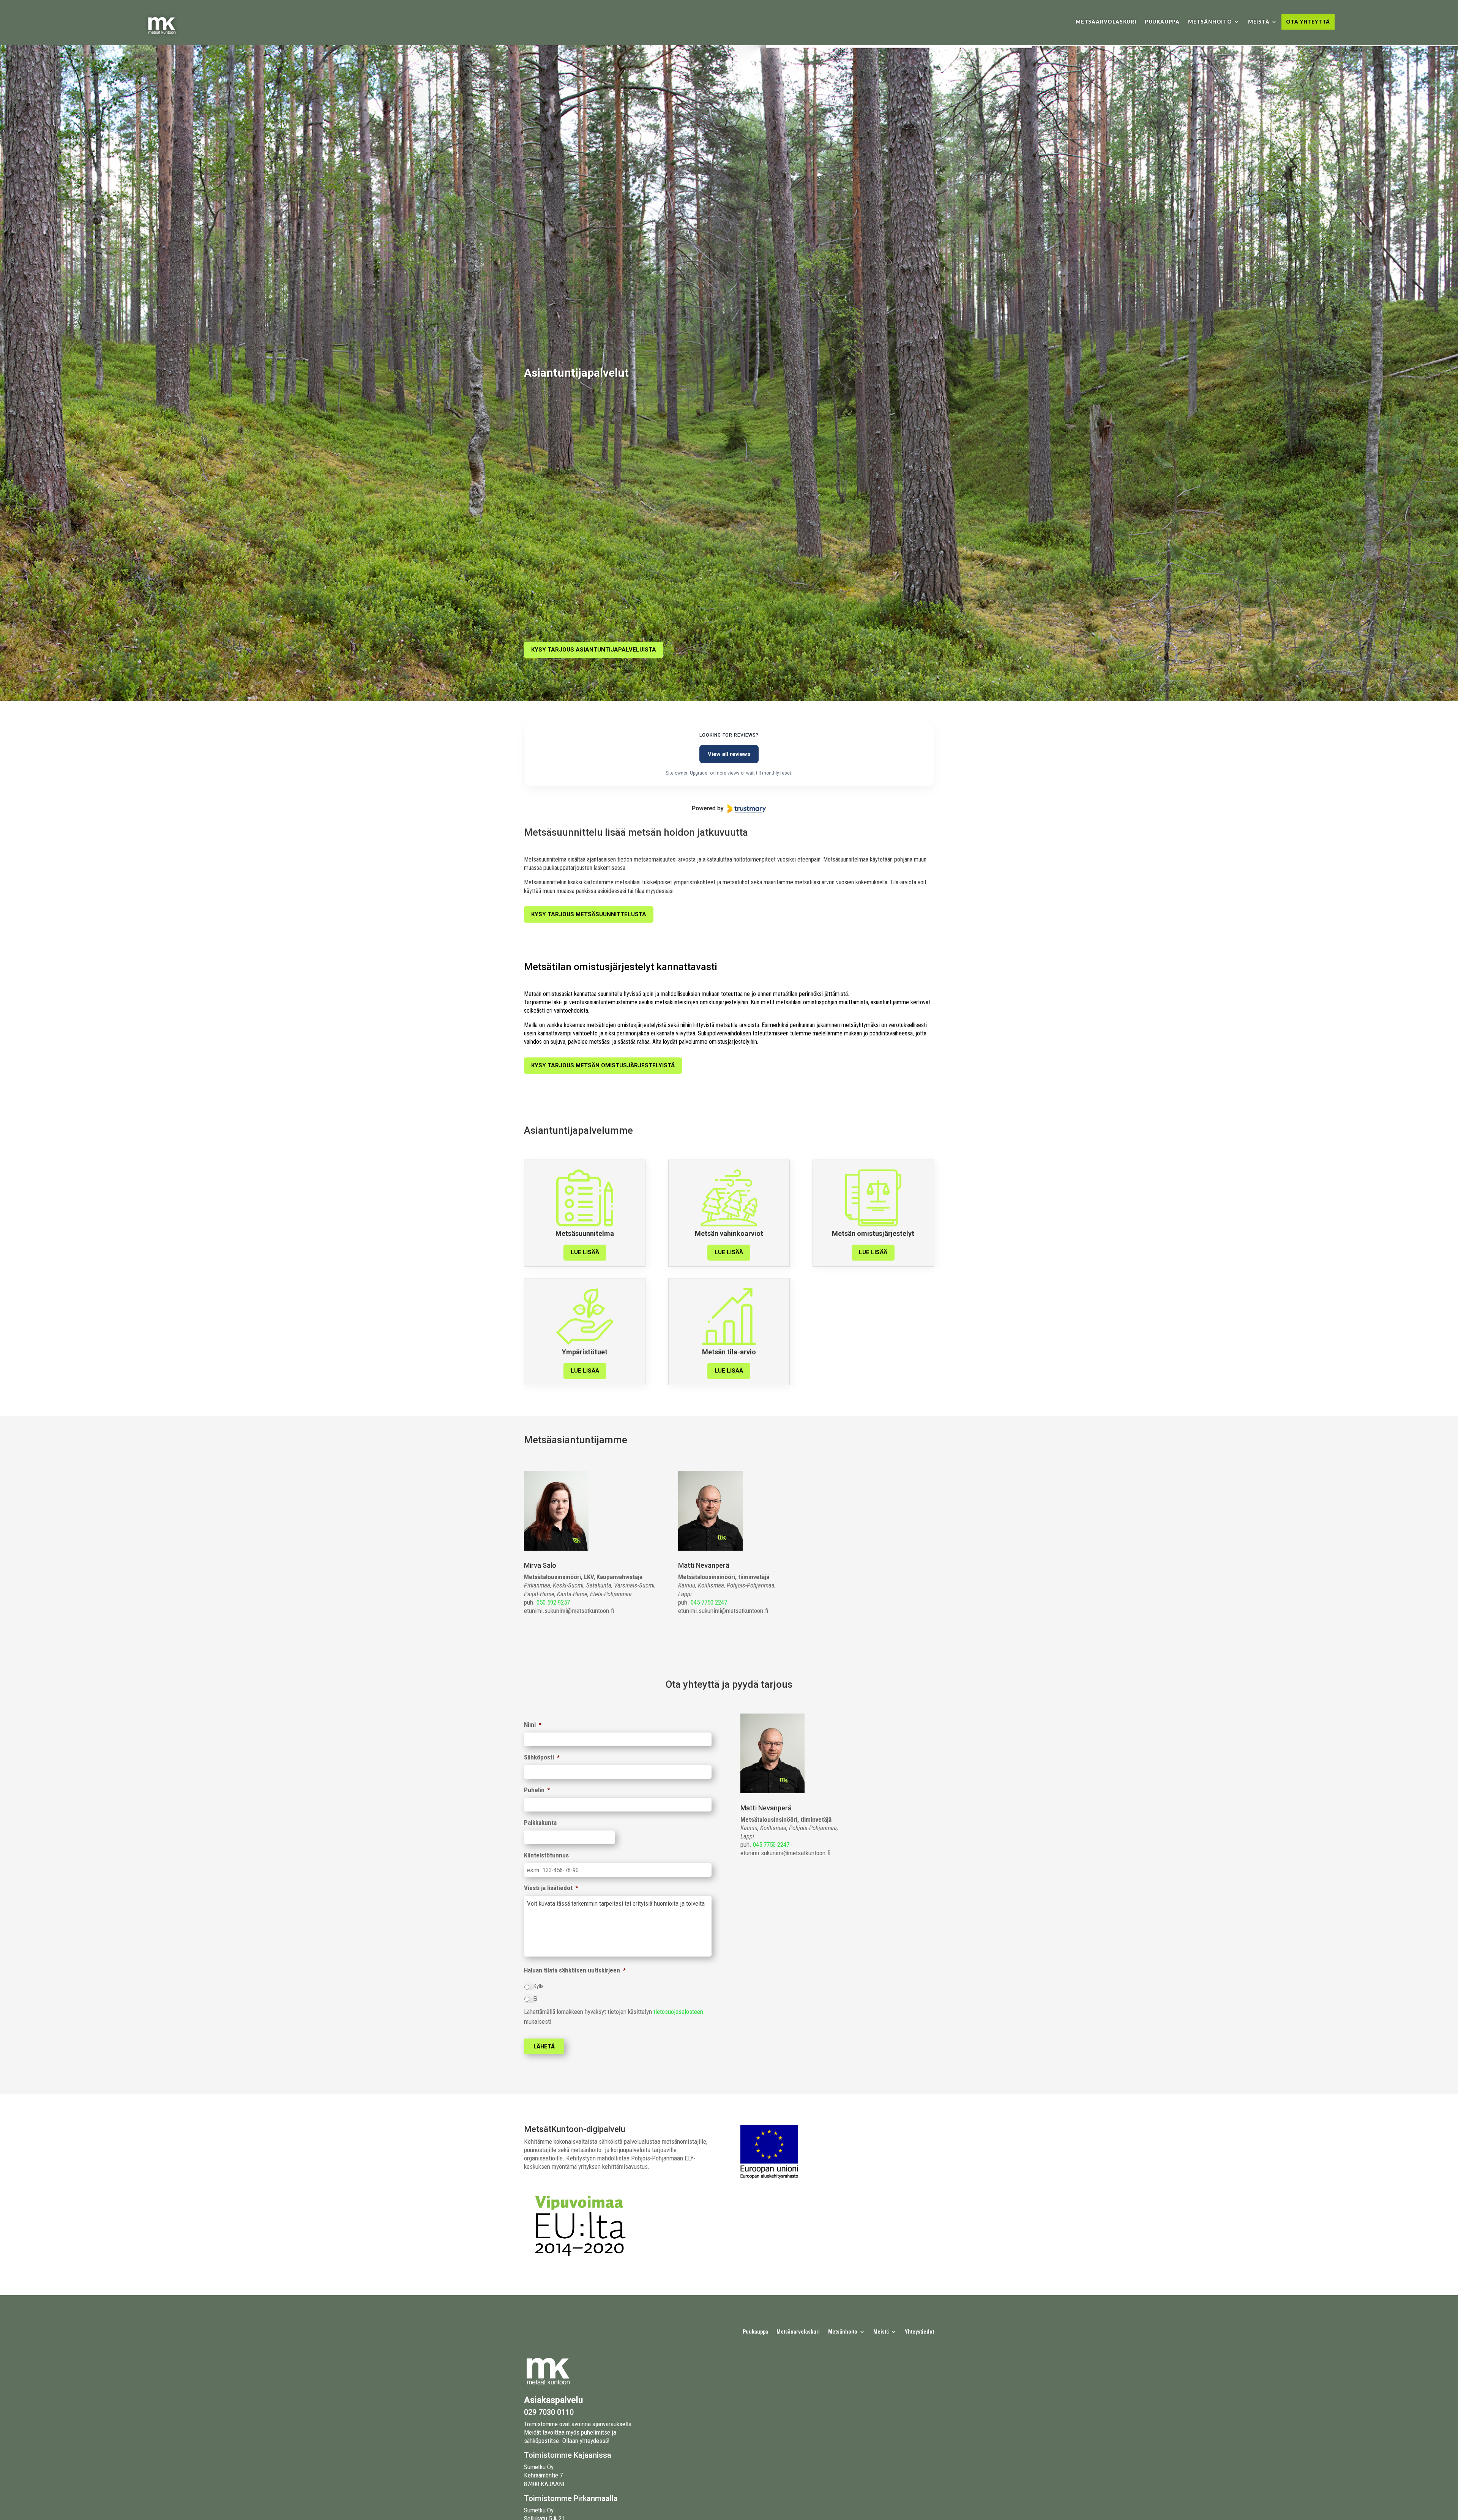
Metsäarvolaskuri (1106, 22)
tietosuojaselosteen (678, 2012)
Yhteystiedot (919, 2332)
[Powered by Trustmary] (729, 809)
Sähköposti (542, 1757)
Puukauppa (1162, 22)
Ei (535, 1999)
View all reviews (729, 754)
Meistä (1259, 22)
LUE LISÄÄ (585, 1252)
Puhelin (537, 1790)
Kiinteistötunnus (546, 1855)
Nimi (533, 1725)
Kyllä (539, 1986)
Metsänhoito (1210, 22)
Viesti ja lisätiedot (551, 1888)
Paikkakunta (540, 1823)
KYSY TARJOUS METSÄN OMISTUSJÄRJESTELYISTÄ (603, 1065)
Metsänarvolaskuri (798, 2332)
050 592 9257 (553, 1602)
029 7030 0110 (549, 2412)
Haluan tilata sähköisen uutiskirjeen (575, 1970)
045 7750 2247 (709, 1602)
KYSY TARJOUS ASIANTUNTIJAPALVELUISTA (594, 650)
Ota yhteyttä (1308, 22)
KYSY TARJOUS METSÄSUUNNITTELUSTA (589, 914)
